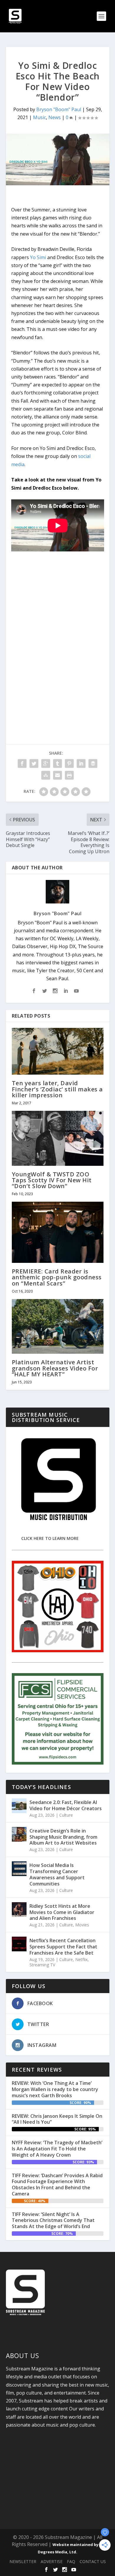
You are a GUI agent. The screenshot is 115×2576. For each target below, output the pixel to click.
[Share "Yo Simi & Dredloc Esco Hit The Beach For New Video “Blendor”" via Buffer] (93, 763)
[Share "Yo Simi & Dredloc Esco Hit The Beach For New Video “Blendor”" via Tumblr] (57, 763)
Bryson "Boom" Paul (59, 109)
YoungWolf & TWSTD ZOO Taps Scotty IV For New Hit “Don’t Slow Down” (52, 1180)
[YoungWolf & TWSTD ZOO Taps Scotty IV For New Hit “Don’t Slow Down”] (58, 1138)
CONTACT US (93, 2561)
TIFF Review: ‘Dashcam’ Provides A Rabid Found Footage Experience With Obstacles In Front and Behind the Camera (57, 2185)
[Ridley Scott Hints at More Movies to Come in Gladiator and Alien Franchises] (19, 1910)
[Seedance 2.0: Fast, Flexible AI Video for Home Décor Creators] (19, 1806)
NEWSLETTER (23, 2561)
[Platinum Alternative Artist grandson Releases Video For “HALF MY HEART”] (58, 1327)
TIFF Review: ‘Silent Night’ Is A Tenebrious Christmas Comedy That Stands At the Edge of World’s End (53, 2220)
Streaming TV (42, 1965)
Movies (82, 1925)
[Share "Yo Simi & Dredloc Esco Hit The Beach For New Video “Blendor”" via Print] (69, 775)
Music (40, 117)
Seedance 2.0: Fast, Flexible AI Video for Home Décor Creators (66, 1805)
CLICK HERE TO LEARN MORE (50, 1538)
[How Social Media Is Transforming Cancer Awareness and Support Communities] (19, 1869)
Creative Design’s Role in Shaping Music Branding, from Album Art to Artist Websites (63, 1837)
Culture (66, 1815)
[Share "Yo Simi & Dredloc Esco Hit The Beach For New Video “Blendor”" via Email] (57, 775)
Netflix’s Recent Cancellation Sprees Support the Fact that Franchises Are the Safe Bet (63, 1947)
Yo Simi (38, 257)
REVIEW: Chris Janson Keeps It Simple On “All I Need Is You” (57, 2119)
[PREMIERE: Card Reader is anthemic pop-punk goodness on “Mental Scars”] (58, 1232)
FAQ (71, 2561)
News (55, 117)
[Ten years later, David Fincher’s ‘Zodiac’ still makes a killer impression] (58, 1051)
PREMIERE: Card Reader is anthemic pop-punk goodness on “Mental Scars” (57, 1277)
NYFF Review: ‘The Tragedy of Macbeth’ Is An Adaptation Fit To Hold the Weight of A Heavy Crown (57, 2149)
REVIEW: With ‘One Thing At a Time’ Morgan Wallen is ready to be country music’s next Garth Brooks (55, 2089)
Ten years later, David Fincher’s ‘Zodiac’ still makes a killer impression (57, 1089)
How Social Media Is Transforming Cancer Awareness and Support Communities (57, 1874)
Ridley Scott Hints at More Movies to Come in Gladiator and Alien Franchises (62, 1912)
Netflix (81, 1959)
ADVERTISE (52, 2561)
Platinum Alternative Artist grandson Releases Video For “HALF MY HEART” (55, 1368)
